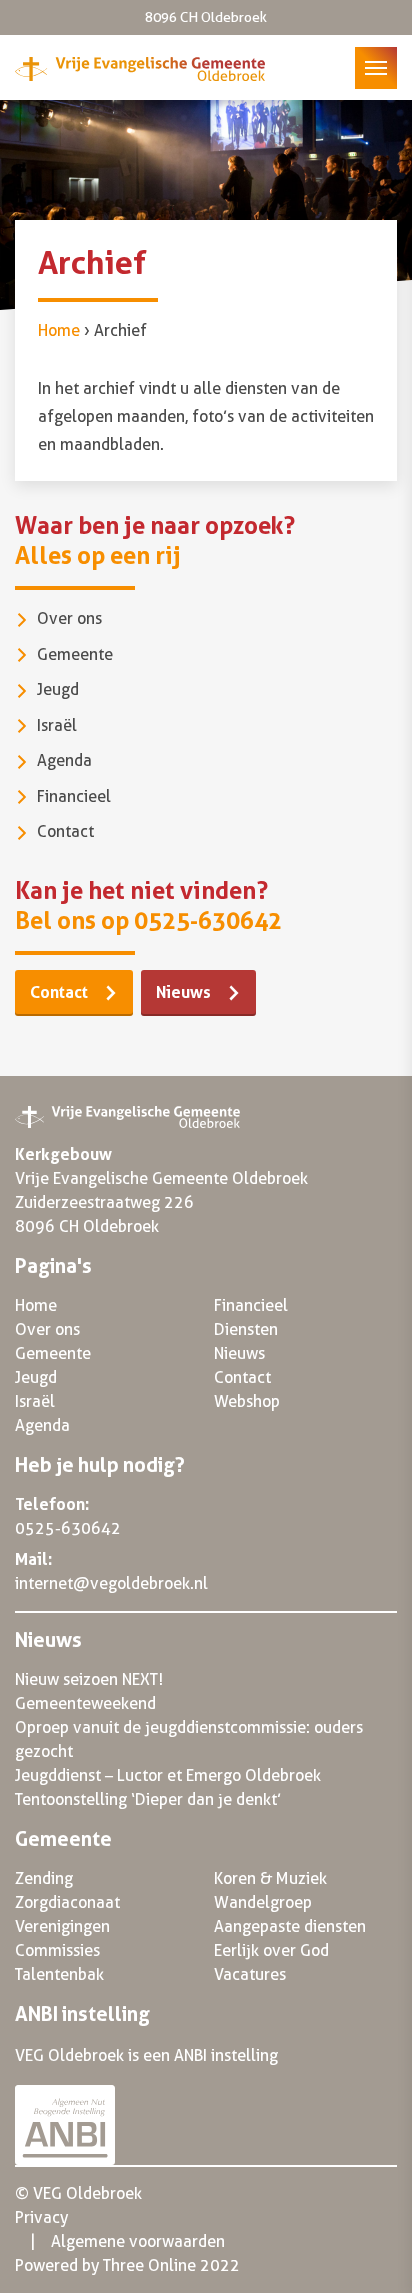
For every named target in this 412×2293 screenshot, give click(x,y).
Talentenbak (59, 1974)
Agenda (64, 760)
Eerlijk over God (271, 1950)
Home (59, 330)
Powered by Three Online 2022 (127, 2265)
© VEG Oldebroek (78, 2193)
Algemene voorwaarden (138, 2241)
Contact (65, 831)
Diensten (246, 1329)
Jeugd (58, 689)
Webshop (247, 1401)
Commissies (57, 1950)
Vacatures (250, 1974)
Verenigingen (62, 1926)
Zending (44, 1878)
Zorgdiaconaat (67, 1902)
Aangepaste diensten (290, 1926)
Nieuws (183, 992)
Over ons (69, 618)
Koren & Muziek (270, 1878)
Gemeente (75, 654)
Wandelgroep (263, 1902)
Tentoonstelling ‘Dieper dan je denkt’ (148, 1799)
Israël (57, 725)
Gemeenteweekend (85, 1703)
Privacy (41, 2217)
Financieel (74, 796)
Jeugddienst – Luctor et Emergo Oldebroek (168, 1775)
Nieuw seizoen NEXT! (89, 1679)
